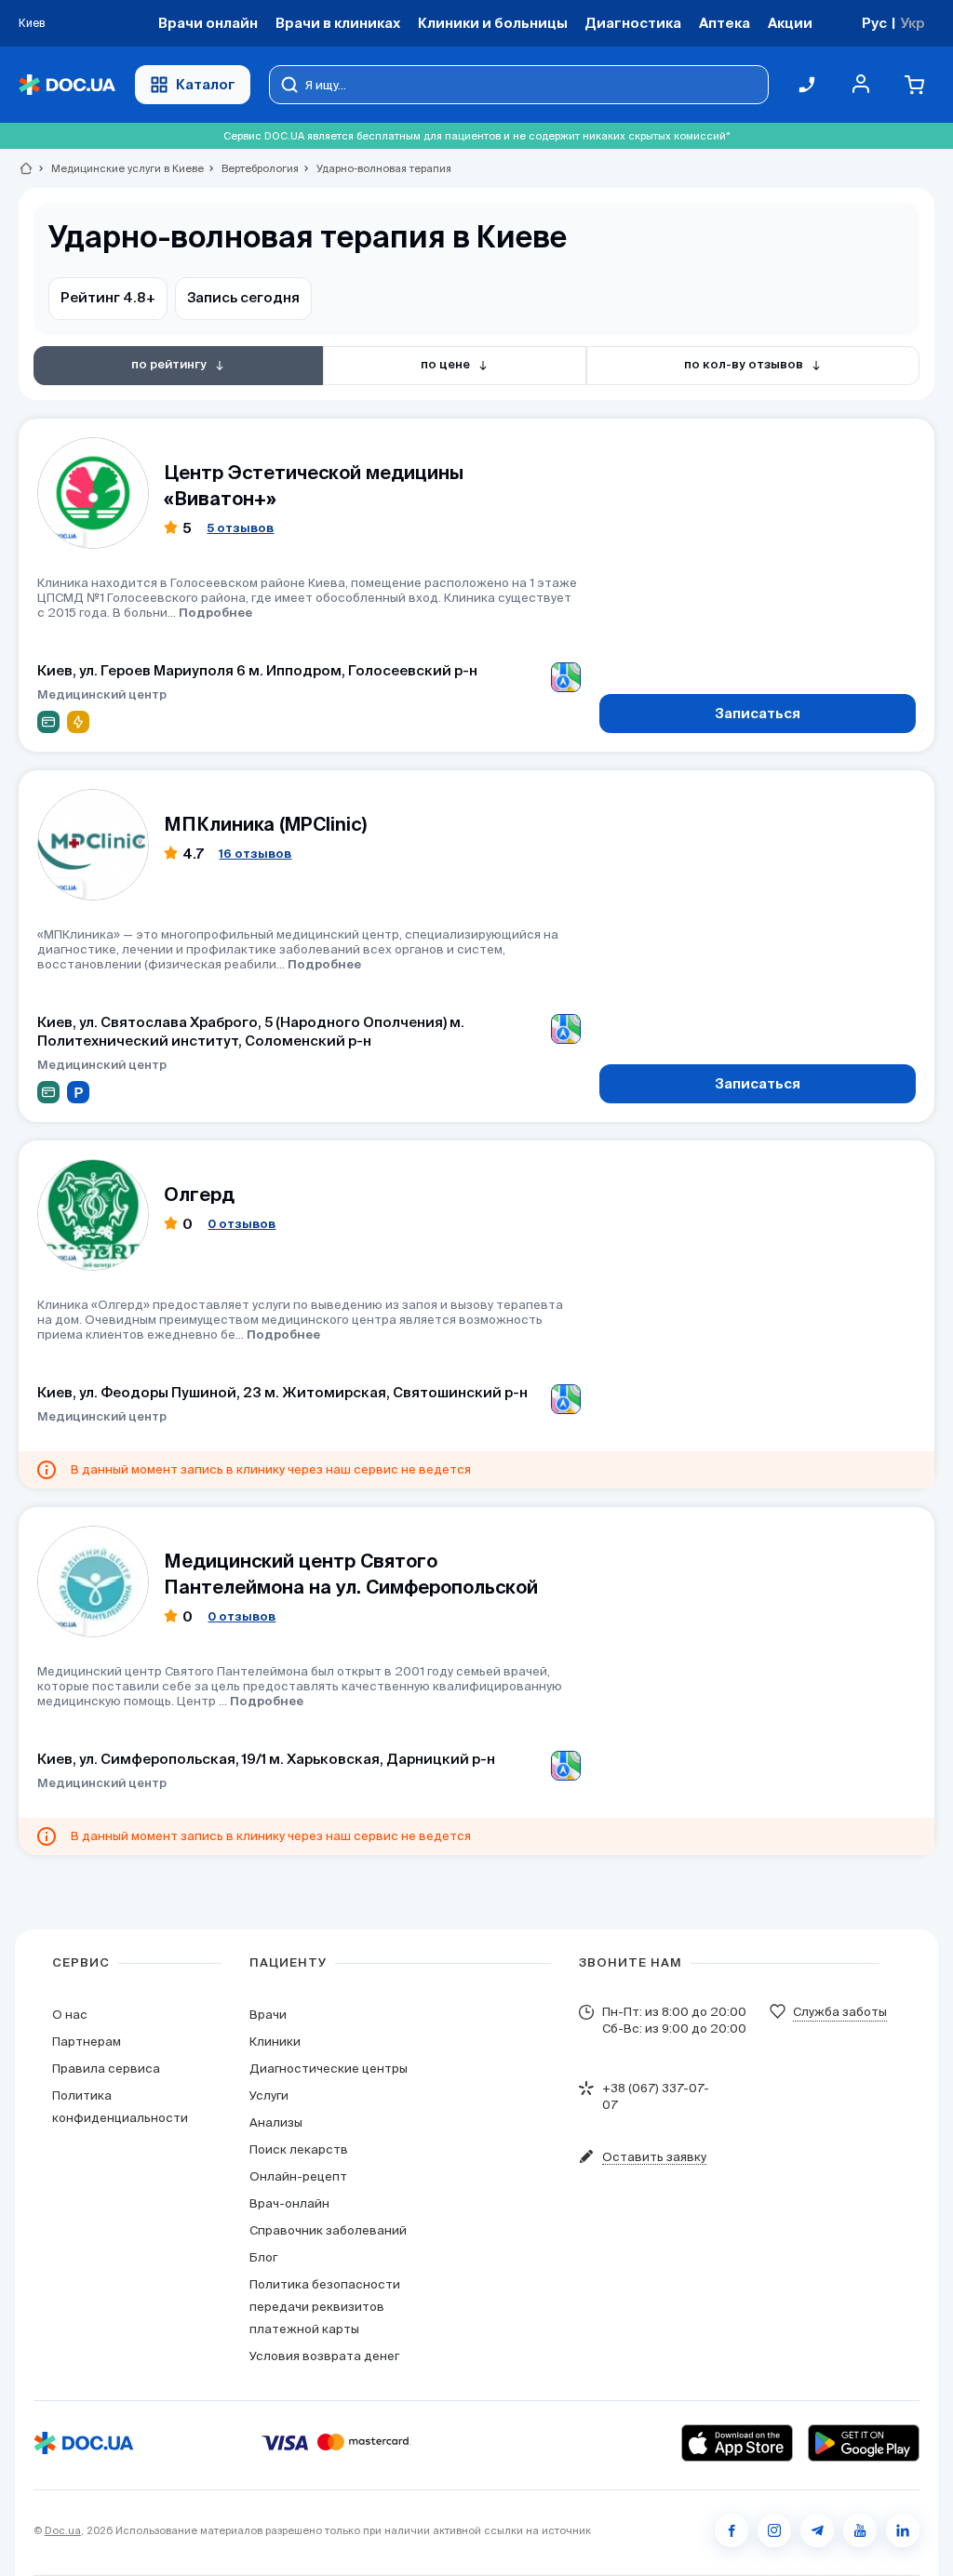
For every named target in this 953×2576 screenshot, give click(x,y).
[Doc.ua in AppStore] (737, 2443)
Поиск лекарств (299, 2149)
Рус (874, 23)
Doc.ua (63, 2530)
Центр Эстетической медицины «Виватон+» (314, 485)
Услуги (269, 2096)
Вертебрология (252, 168)
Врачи (268, 2015)
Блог (263, 2257)
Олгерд (199, 1194)
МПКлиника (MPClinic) (265, 824)
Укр (913, 23)
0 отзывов (242, 1224)
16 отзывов (255, 854)
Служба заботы (840, 2012)
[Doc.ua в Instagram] (774, 2530)
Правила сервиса (106, 2069)
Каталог (206, 84)
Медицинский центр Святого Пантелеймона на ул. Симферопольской (351, 1574)
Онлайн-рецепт (298, 2176)
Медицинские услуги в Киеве (120, 168)
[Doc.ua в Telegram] (817, 2530)
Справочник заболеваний (328, 2230)
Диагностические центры (329, 2069)
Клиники (275, 2042)
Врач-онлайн (289, 2203)
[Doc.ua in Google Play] (864, 2443)
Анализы (276, 2122)
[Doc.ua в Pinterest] (903, 2530)
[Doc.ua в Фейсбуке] (732, 2530)
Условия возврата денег (324, 2356)
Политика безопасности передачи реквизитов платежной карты (325, 2307)
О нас (70, 2015)
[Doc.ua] (67, 85)
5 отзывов (240, 528)
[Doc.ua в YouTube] (860, 2530)
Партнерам (87, 2042)
